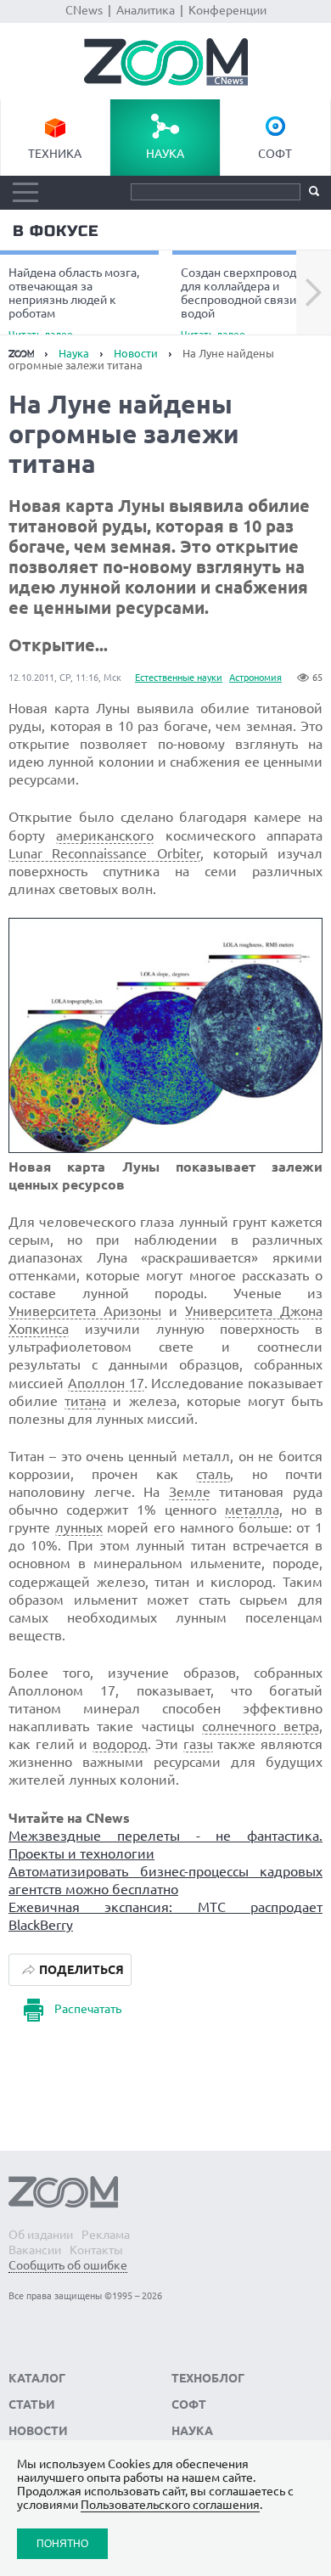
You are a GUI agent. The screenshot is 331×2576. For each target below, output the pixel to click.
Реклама (106, 2235)
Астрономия (255, 678)
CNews (84, 10)
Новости (136, 353)
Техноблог (208, 2378)
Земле (190, 1492)
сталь (213, 1474)
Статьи (32, 2404)
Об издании (41, 2235)
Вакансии (35, 2250)
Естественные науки (179, 678)
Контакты (96, 2250)
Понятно (62, 2543)
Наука (165, 154)
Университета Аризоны (85, 1311)
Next (314, 293)
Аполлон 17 (106, 1383)
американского (105, 835)
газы (198, 1744)
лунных (79, 1527)
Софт (275, 154)
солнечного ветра (261, 1726)
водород (120, 1744)
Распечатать (88, 2009)
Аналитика (146, 10)
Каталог (37, 2378)
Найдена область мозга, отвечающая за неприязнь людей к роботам (74, 302)
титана (85, 1401)
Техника (55, 154)
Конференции (227, 10)
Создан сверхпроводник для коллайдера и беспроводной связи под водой (250, 302)
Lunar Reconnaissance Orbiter (104, 853)
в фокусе (56, 231)
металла (252, 1510)
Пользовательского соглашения (170, 2505)
